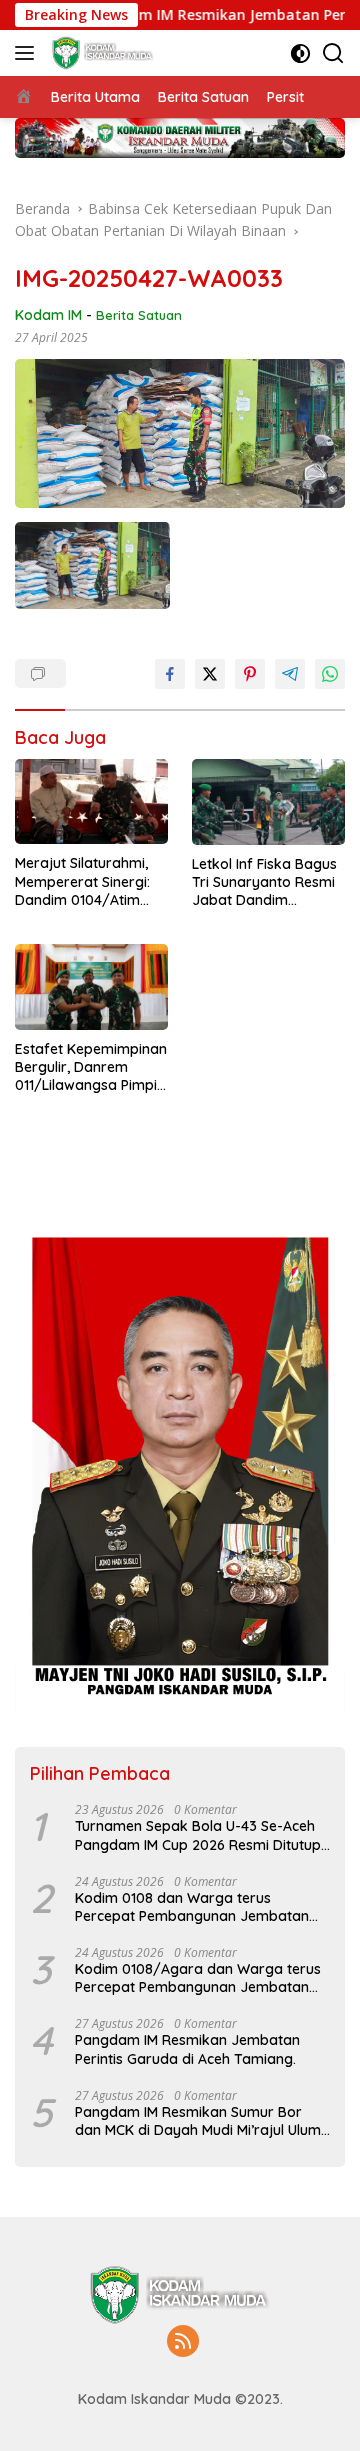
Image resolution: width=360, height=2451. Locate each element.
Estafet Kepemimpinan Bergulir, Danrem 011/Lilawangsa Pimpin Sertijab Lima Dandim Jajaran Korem (91, 1067)
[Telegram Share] (290, 674)
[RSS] (183, 2342)
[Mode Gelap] (300, 53)
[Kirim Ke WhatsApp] (330, 674)
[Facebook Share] (170, 674)
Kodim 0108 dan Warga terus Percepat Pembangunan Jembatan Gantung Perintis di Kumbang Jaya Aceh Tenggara (192, 1907)
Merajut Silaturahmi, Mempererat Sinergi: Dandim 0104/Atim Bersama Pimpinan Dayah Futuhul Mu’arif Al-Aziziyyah (87, 881)
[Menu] (28, 53)
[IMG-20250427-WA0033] (92, 565)
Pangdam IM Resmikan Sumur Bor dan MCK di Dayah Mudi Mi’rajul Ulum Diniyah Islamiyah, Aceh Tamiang (198, 2121)
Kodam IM (48, 315)
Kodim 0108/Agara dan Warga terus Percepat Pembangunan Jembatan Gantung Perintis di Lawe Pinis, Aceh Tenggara (198, 1978)
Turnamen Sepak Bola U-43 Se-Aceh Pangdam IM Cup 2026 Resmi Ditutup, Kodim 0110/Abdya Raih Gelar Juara (199, 1835)
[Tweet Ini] (210, 674)
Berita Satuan (139, 315)
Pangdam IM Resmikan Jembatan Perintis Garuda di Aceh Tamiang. (187, 2049)
